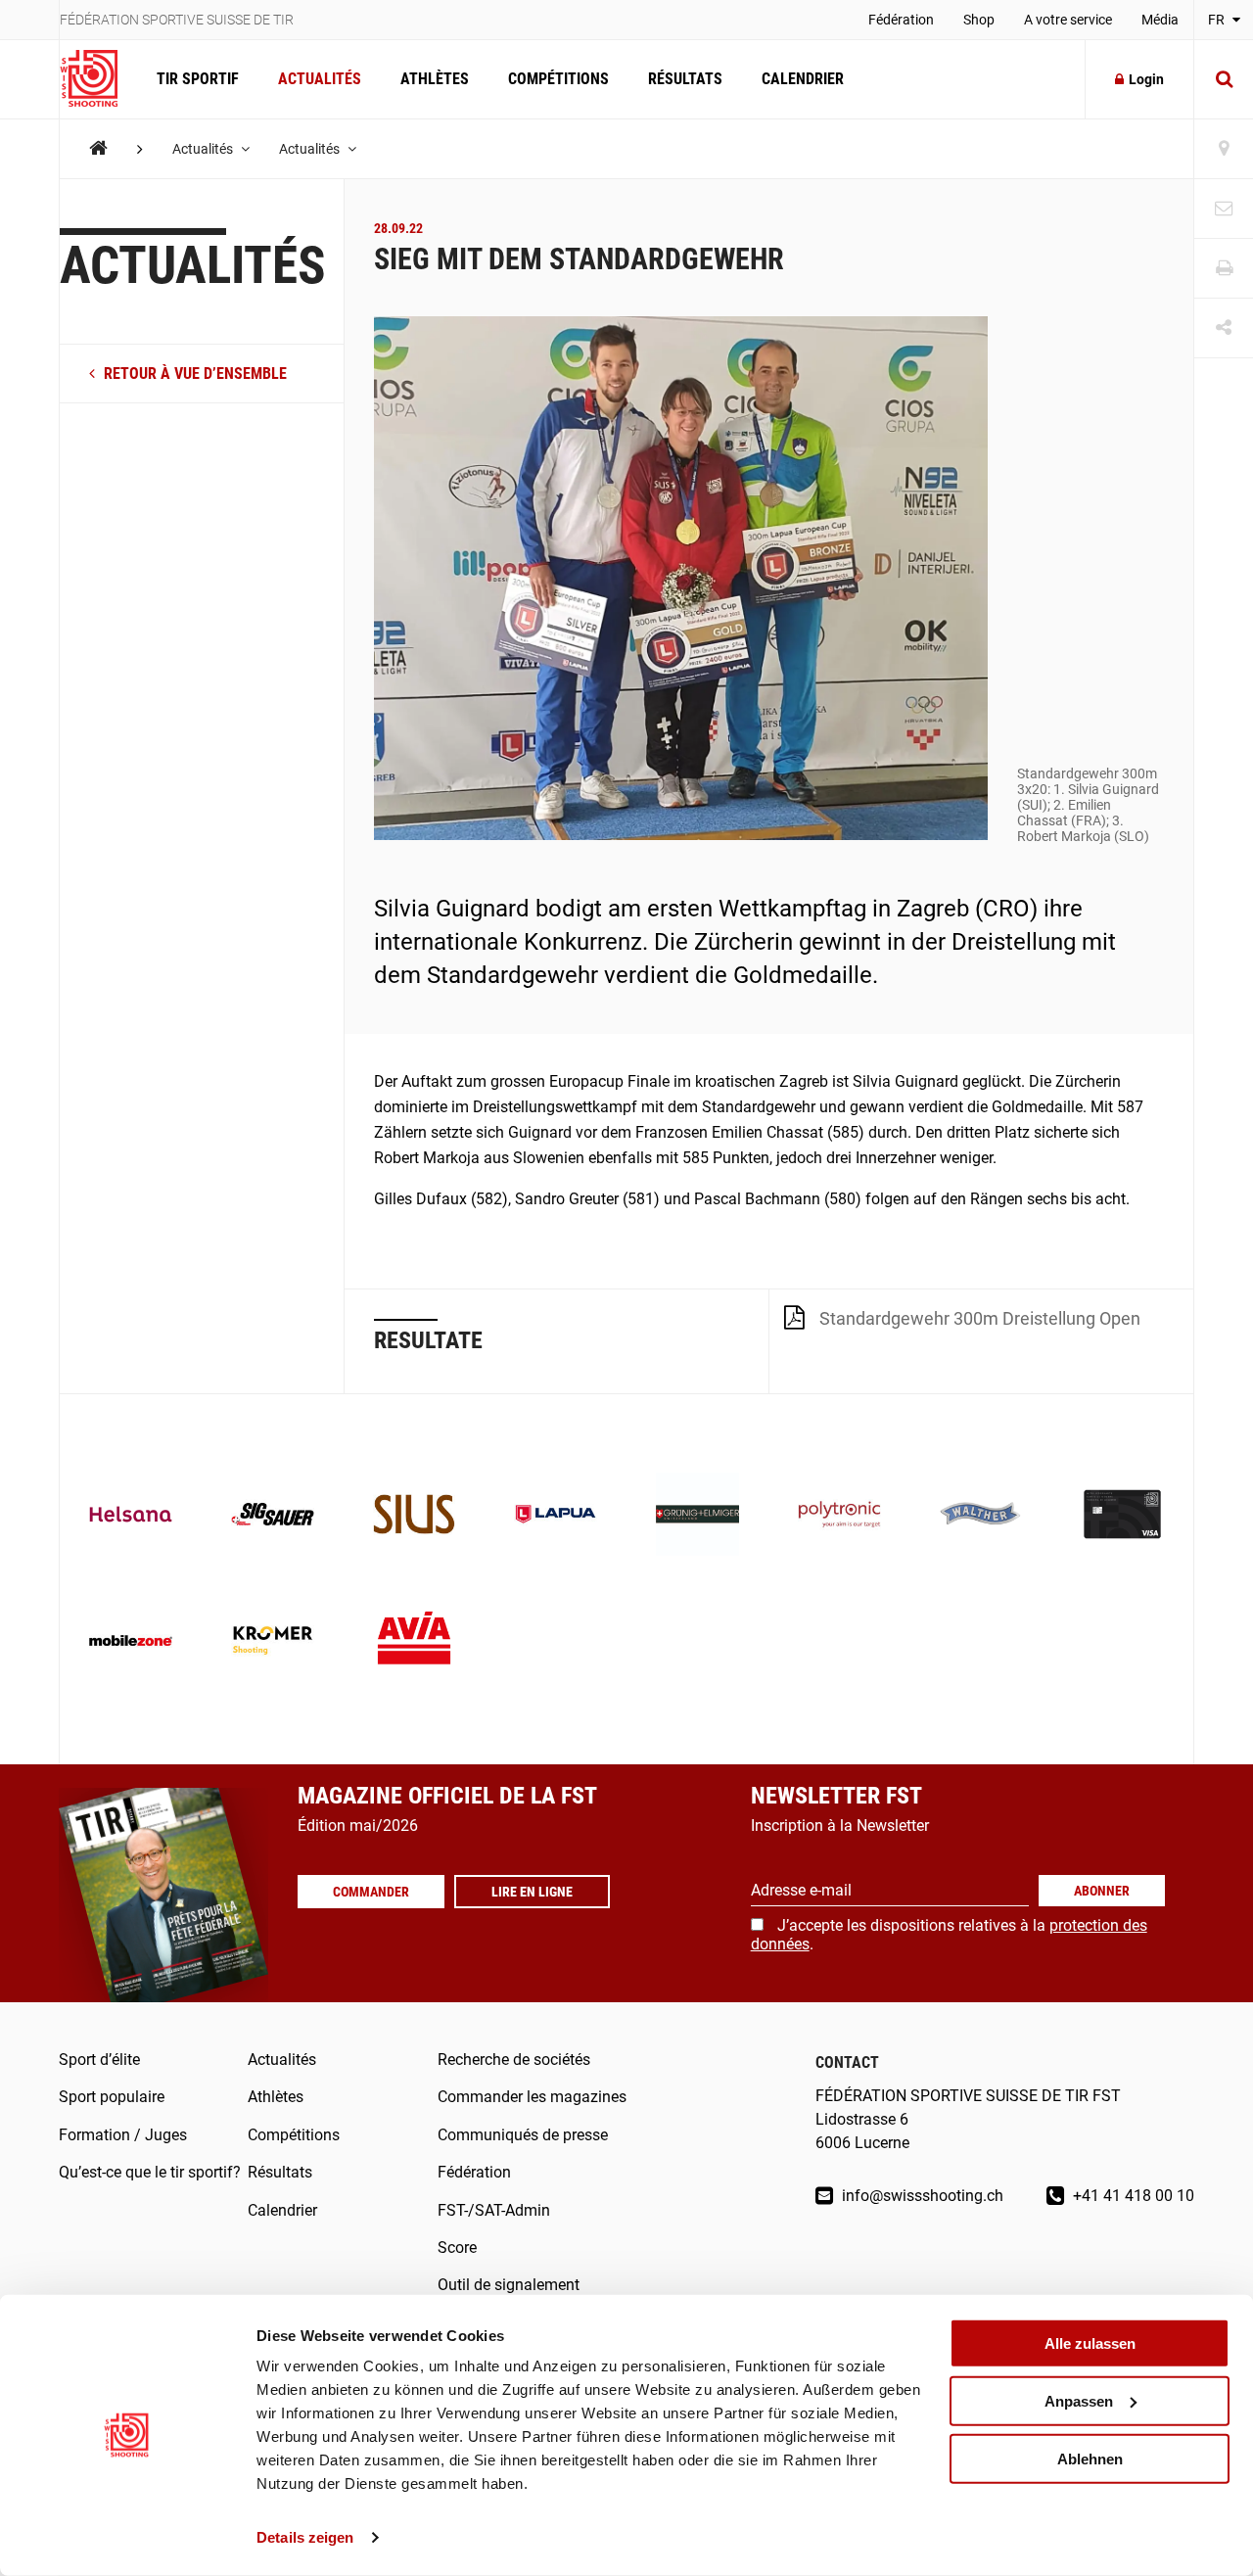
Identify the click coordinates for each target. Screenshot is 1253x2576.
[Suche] (1224, 79)
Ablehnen (1090, 2458)
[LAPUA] (556, 1516)
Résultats (685, 79)
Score (457, 2248)
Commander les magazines (532, 2097)
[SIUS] (415, 1516)
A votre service (1068, 20)
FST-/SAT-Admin (494, 2210)
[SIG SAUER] (273, 1516)
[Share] (1224, 328)
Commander (371, 1892)
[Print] (1224, 269)
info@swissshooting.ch (921, 2196)
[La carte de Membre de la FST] (1122, 1516)
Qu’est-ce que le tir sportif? (150, 2172)
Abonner (1102, 1891)
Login (1146, 79)
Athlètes (435, 79)
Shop (979, 20)
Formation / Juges (123, 2135)
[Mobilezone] (131, 1642)
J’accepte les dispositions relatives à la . (949, 1934)
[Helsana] (131, 1516)
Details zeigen (305, 2537)
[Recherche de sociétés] (1224, 149)
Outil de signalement (509, 2285)
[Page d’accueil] (98, 79)
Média (1160, 20)
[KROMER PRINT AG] (273, 1642)
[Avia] (415, 1642)
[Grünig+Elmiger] (697, 1516)
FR (1218, 20)
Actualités (320, 79)
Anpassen (1079, 2401)
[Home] (98, 148)
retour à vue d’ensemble (193, 374)
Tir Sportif (198, 79)
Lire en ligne (532, 1892)
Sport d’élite (99, 2060)
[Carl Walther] (981, 1516)
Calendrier (803, 79)
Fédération (901, 20)
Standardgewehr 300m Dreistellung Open (980, 1318)
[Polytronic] (839, 1516)
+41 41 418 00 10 (1132, 2196)
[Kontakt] (1224, 209)
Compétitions (558, 79)
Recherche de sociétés (514, 2060)
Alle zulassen (1090, 2343)
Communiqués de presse (523, 2135)
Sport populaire (112, 2097)
